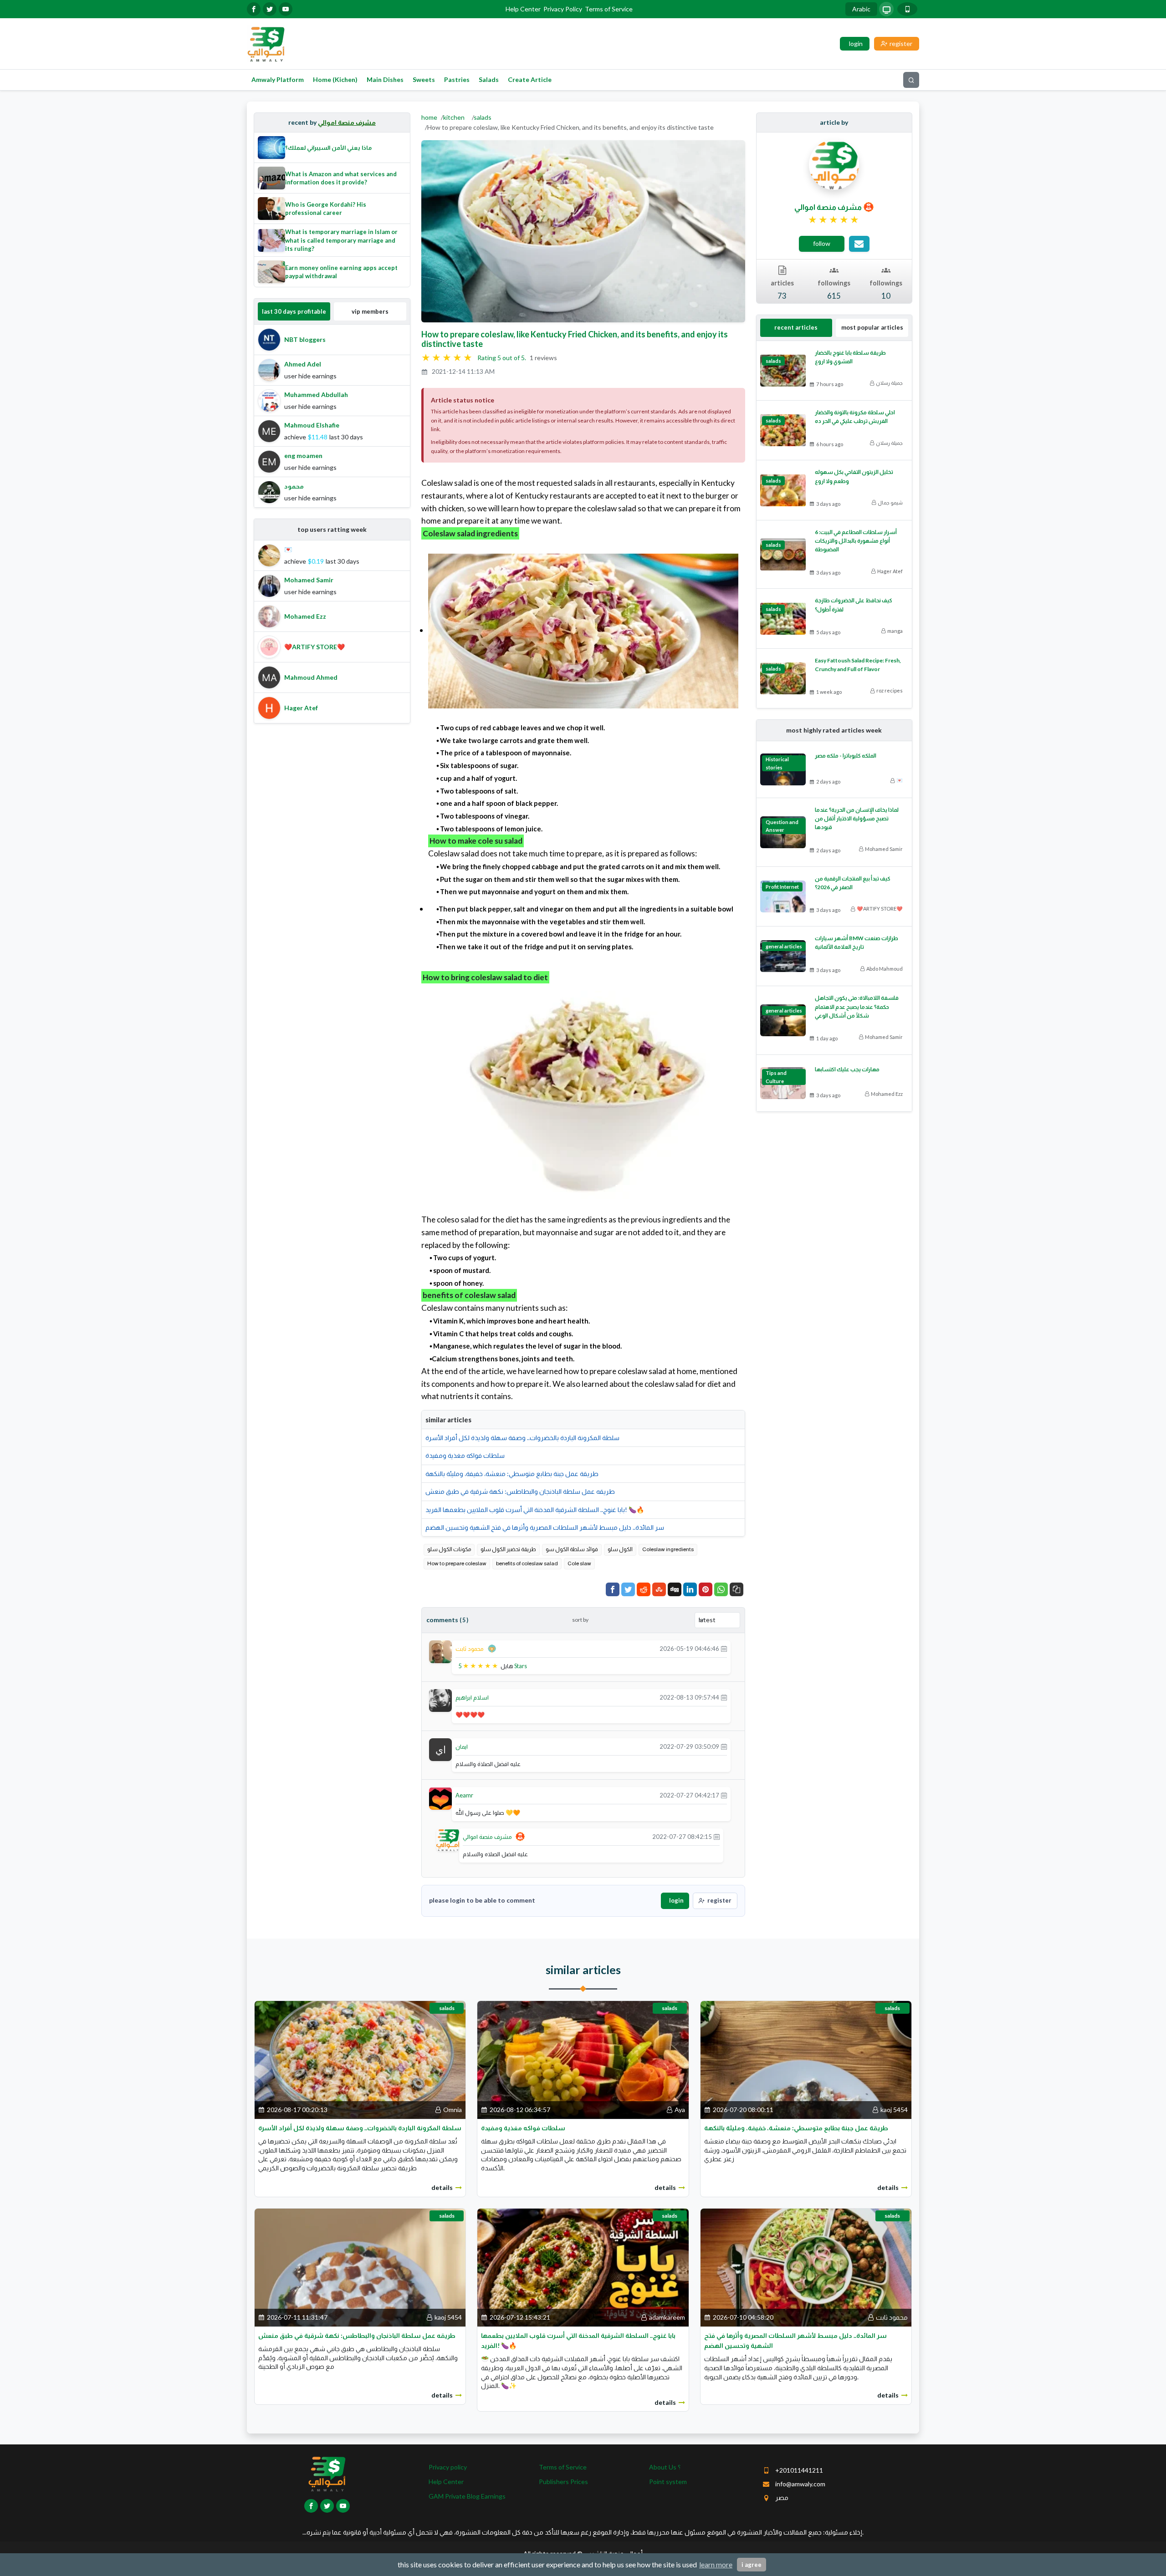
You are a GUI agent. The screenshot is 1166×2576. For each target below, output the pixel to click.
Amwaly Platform (278, 79)
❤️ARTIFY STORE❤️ (880, 909)
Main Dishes (385, 79)
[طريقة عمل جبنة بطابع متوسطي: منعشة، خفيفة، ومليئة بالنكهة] (806, 2059)
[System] (886, 9)
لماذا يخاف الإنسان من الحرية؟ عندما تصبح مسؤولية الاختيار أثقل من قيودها (857, 818)
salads (483, 117)
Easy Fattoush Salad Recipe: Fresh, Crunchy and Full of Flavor (858, 665)
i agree (752, 2565)
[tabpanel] (332, 416)
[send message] (859, 244)
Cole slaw (579, 1563)
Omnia (453, 2110)
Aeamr (464, 1795)
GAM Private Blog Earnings (467, 2496)
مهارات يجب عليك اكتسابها (847, 1069)
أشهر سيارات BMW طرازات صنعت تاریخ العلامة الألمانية (857, 942)
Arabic (861, 9)
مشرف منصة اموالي (347, 122)
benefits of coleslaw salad (527, 1563)
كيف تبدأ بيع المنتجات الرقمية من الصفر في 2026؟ (853, 883)
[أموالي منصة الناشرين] (266, 43)
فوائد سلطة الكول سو (572, 1549)
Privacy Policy (563, 9)
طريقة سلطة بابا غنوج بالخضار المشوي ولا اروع (850, 357)
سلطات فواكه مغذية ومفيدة (465, 1455)
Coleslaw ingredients (668, 1549)
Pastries (457, 79)
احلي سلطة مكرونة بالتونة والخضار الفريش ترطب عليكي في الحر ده (855, 417)
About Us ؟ (665, 2467)
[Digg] (675, 1589)
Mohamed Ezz (887, 1094)
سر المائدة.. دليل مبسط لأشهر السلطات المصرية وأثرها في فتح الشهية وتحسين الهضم (545, 1527)
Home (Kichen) (335, 79)
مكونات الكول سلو (449, 1549)
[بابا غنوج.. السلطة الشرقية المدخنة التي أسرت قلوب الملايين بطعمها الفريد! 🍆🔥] (583, 2267)
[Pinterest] (706, 1589)
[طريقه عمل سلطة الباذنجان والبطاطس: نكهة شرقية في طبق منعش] (360, 2267)
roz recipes (890, 690)
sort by (580, 1620)
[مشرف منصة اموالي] (448, 1839)
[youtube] (286, 9)
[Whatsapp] (721, 1589)
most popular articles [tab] (872, 327)
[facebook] (254, 9)
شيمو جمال (890, 502)
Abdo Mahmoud (885, 969)
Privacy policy (448, 2467)
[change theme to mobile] (907, 9)
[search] (911, 80)
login (676, 1900)
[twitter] (270, 9)
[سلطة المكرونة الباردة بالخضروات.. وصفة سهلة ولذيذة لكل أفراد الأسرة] (360, 2059)
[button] (736, 1589)
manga (895, 631)
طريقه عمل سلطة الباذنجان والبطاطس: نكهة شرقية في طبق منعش (520, 1491)
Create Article (530, 79)
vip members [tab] (370, 311)
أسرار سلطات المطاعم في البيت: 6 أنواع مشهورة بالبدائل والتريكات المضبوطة (856, 541)
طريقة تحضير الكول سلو (508, 1549)
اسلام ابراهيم (472, 1697)
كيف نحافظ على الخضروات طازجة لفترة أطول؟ (854, 605)
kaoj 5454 (894, 2110)
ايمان (462, 1746)
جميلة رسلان (889, 383)
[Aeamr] (440, 1798)
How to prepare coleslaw (457, 1563)
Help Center (523, 9)
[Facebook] (613, 1589)
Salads (489, 79)
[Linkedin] (690, 1589)
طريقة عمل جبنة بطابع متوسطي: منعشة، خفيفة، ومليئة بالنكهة (512, 1474)
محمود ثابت (470, 1649)
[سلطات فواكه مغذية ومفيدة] (583, 2059)
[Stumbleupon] (659, 1589)
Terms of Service (609, 9)
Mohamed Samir (884, 849)
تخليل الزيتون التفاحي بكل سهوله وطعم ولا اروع (854, 476)
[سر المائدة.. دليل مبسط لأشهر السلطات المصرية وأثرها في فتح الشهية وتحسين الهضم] (806, 2267)
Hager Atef (890, 571)
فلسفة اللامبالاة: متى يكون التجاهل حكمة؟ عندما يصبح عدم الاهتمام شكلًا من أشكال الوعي (857, 1006)
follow (822, 243)
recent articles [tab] (796, 327)
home (429, 117)
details (442, 2187)
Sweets (424, 79)
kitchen (454, 117)
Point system (668, 2482)
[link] (834, 220)
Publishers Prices (563, 2482)
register (719, 1900)
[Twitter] (628, 1589)
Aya (680, 2110)
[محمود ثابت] (440, 1651)
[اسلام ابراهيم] (440, 1700)
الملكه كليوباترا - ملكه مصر (846, 756)
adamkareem (667, 2317)
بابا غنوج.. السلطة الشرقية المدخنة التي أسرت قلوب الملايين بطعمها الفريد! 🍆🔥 (535, 1509)
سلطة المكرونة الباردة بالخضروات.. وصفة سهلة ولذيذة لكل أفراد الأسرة (522, 1438)
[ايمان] (440, 1749)
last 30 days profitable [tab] (294, 311)
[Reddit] (644, 1589)
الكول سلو (620, 1549)
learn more (716, 2564)
